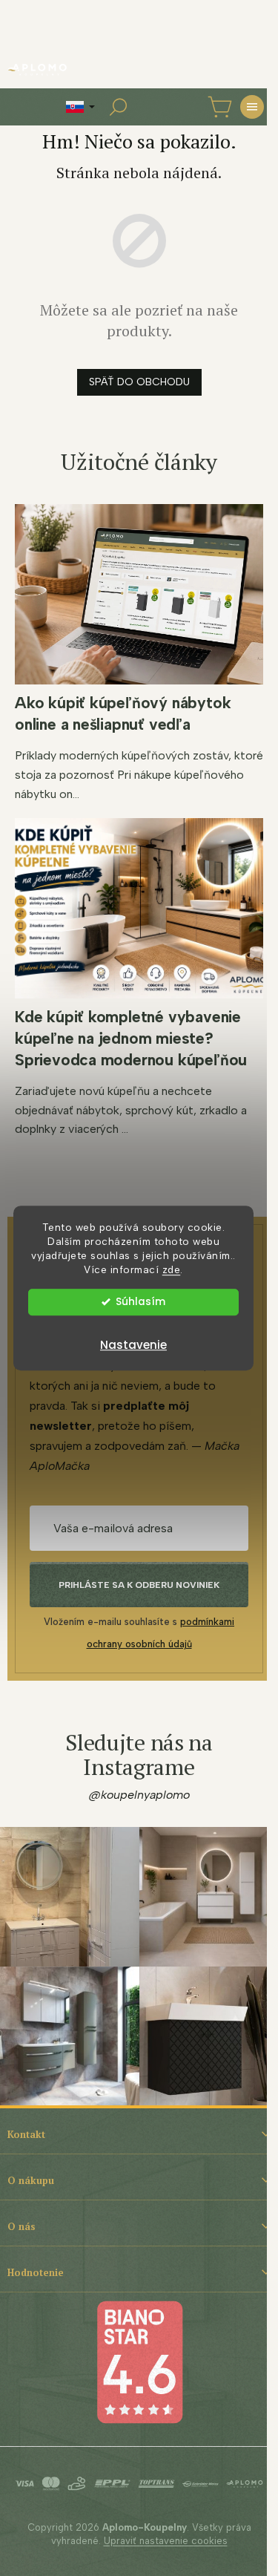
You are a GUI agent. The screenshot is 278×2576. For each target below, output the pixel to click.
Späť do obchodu (139, 382)
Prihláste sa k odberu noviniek (139, 1585)
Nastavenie (133, 1345)
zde (172, 1269)
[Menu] (252, 107)
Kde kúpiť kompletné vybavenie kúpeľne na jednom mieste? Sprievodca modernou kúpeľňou (131, 1038)
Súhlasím (140, 1302)
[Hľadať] (118, 107)
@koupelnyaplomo (139, 1795)
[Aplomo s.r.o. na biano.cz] (139, 2361)
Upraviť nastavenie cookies (166, 2541)
